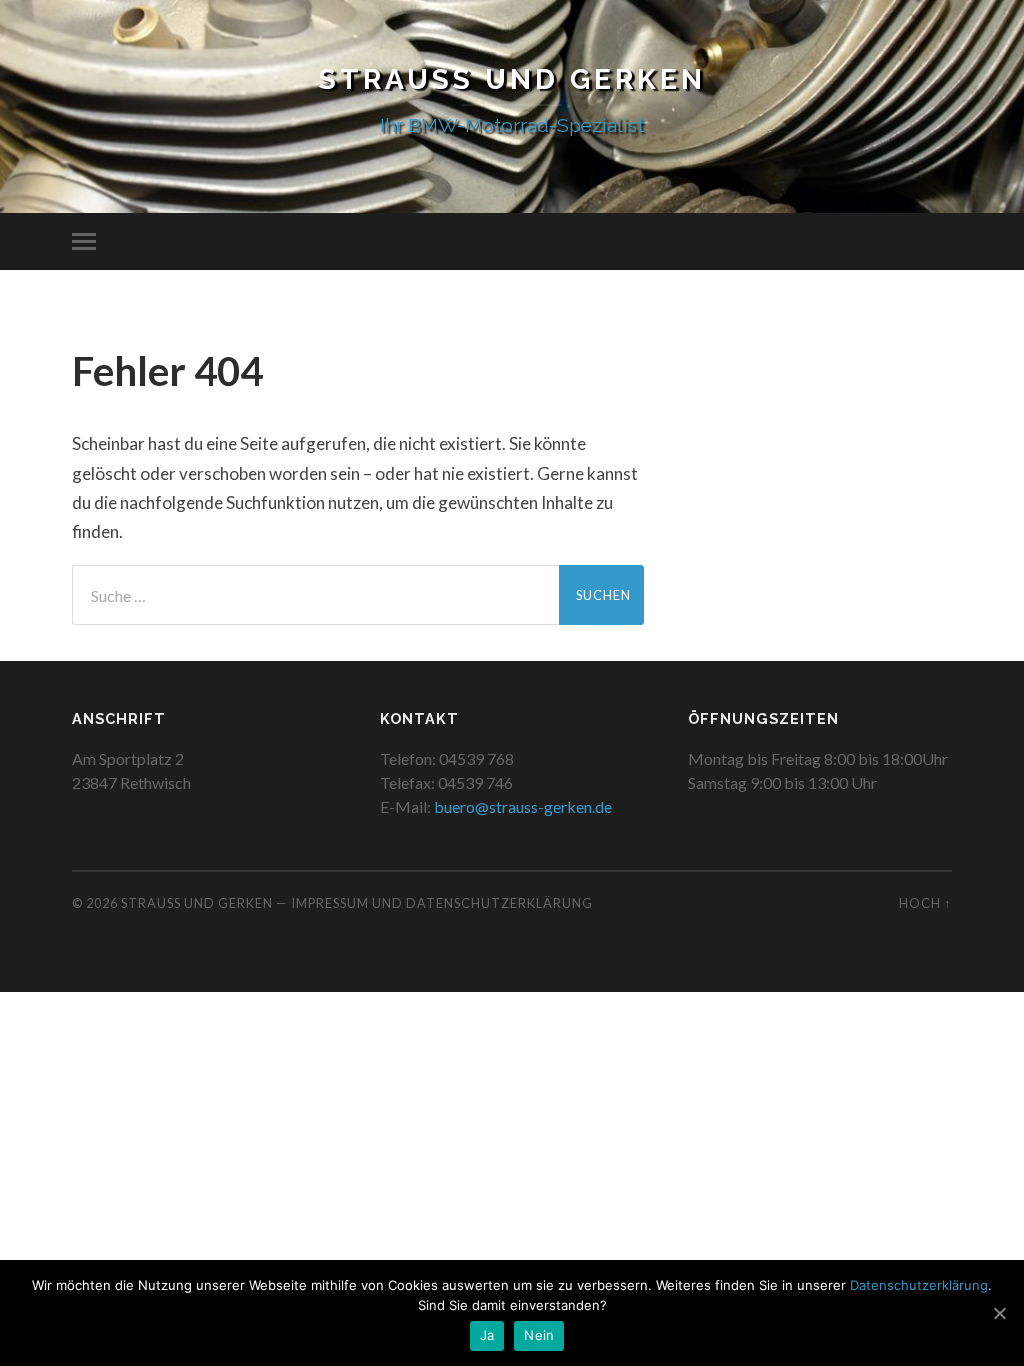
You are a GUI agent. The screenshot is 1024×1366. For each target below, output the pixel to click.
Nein (539, 1335)
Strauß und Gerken (512, 79)
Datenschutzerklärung (919, 1285)
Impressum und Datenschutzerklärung (442, 903)
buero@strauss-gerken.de (523, 806)
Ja (487, 1335)
